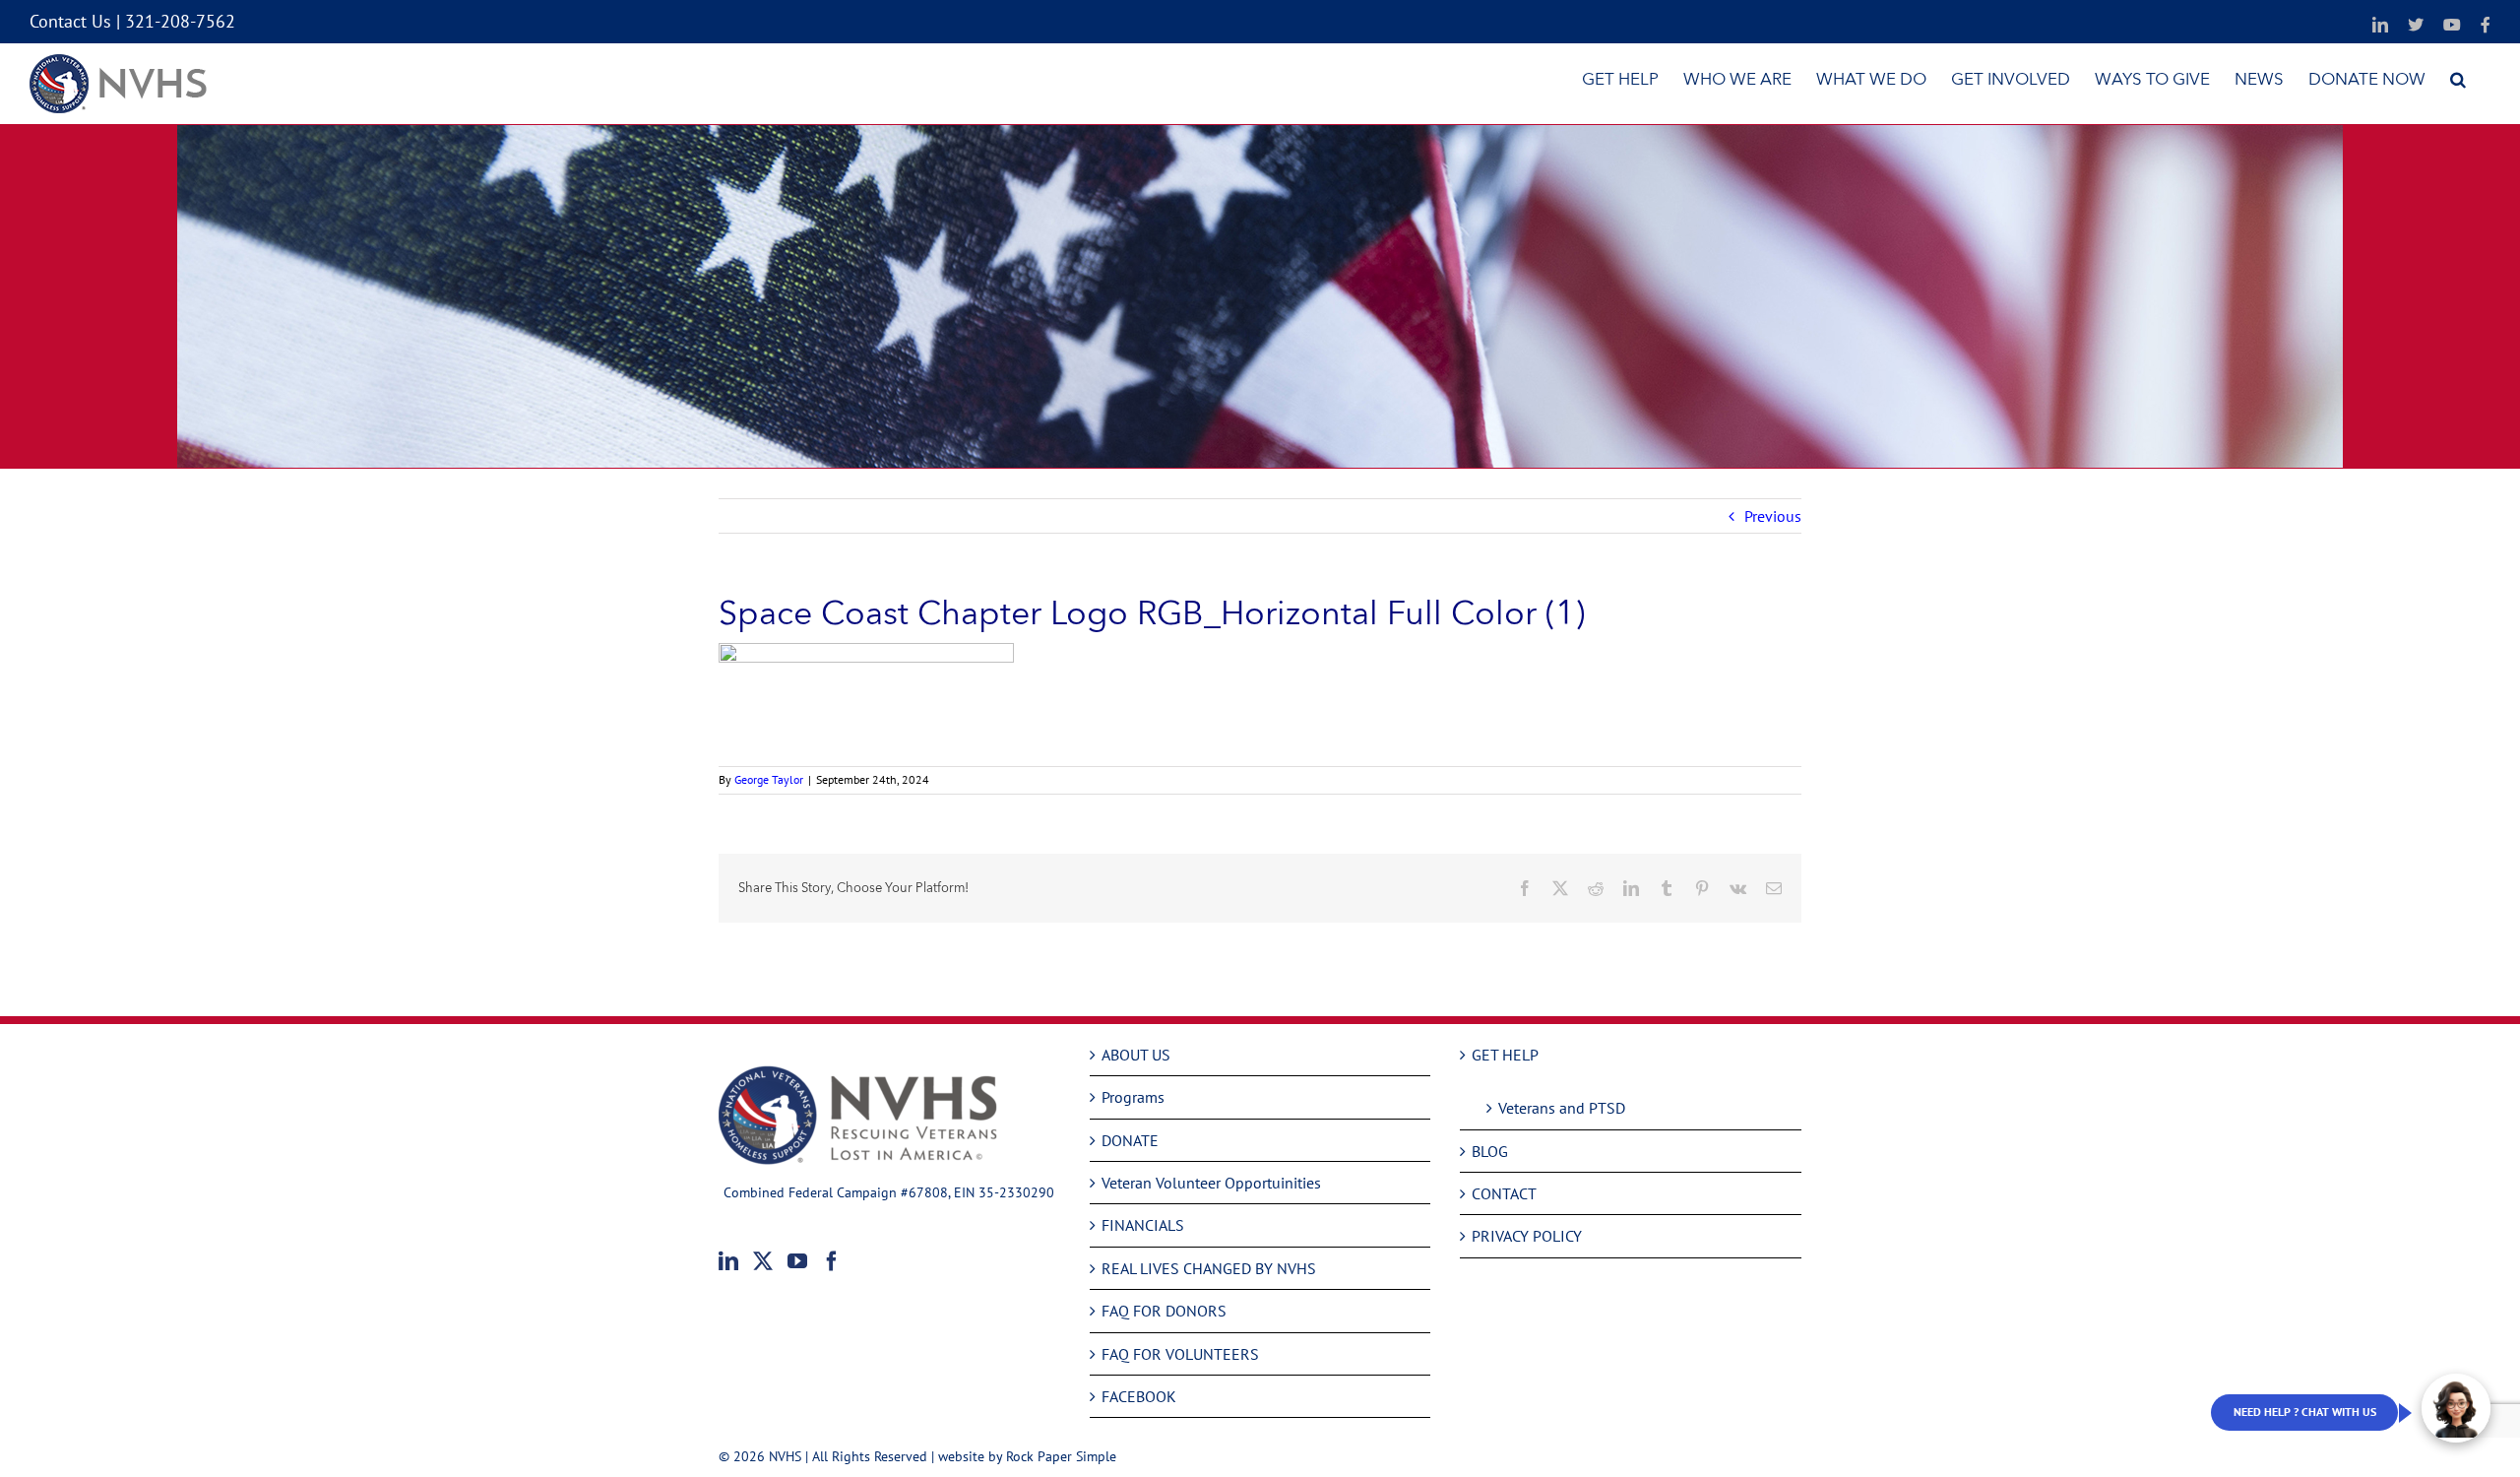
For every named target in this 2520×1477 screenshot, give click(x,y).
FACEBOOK (1139, 1396)
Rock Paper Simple (1061, 1456)
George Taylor (769, 779)
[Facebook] (832, 1261)
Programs (1133, 1097)
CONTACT (1504, 1193)
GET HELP (1505, 1055)
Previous (1773, 516)
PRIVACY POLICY (1527, 1236)
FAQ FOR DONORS (1164, 1311)
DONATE (1130, 1140)
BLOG (1490, 1151)
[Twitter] (763, 1261)
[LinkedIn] (728, 1261)
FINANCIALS (1143, 1225)
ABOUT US (1136, 1055)
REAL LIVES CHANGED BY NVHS (1209, 1268)
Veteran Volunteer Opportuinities (1211, 1183)
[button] (2458, 79)
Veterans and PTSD (1562, 1108)
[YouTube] (797, 1261)
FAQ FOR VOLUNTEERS (1180, 1354)
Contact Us (70, 21)
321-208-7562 (180, 21)
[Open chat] (2456, 1408)
